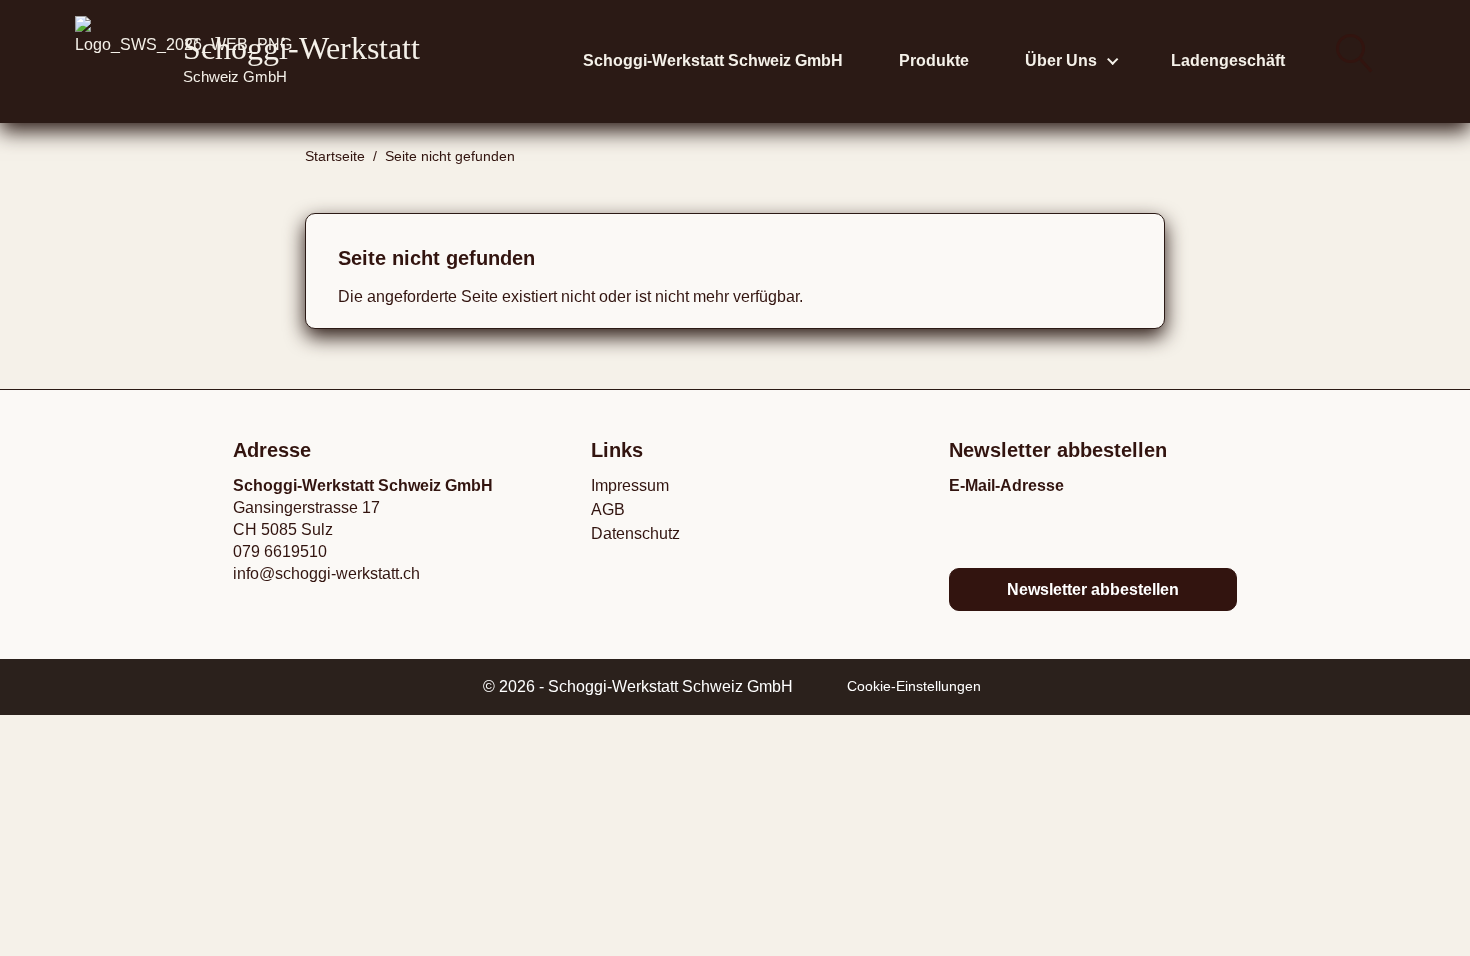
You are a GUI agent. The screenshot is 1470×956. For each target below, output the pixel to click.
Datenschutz (635, 533)
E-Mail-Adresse (1006, 486)
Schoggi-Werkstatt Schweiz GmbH (713, 60)
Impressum (630, 485)
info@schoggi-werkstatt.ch (326, 573)
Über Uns (1061, 60)
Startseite (335, 156)
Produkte (934, 60)
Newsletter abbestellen (1093, 589)
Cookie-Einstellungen (914, 686)
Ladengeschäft (1228, 60)
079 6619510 (280, 551)
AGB (608, 509)
